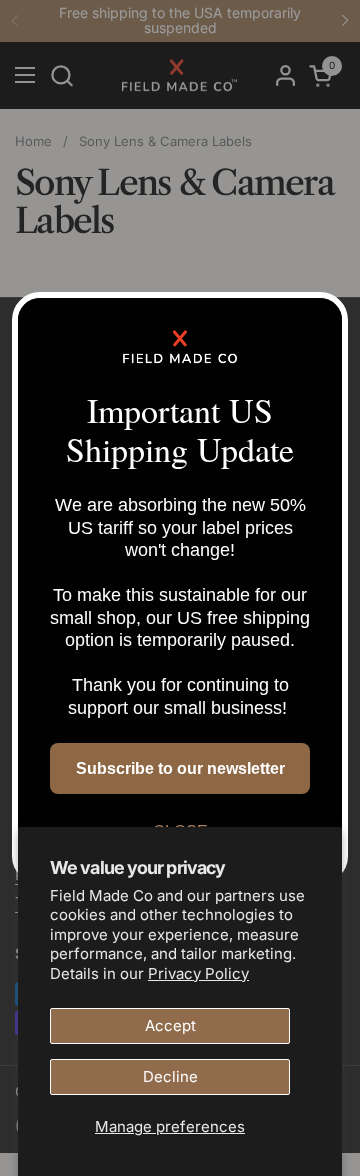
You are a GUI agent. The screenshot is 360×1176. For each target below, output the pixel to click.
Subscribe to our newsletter (180, 768)
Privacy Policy (198, 973)
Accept (170, 1025)
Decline (170, 1076)
